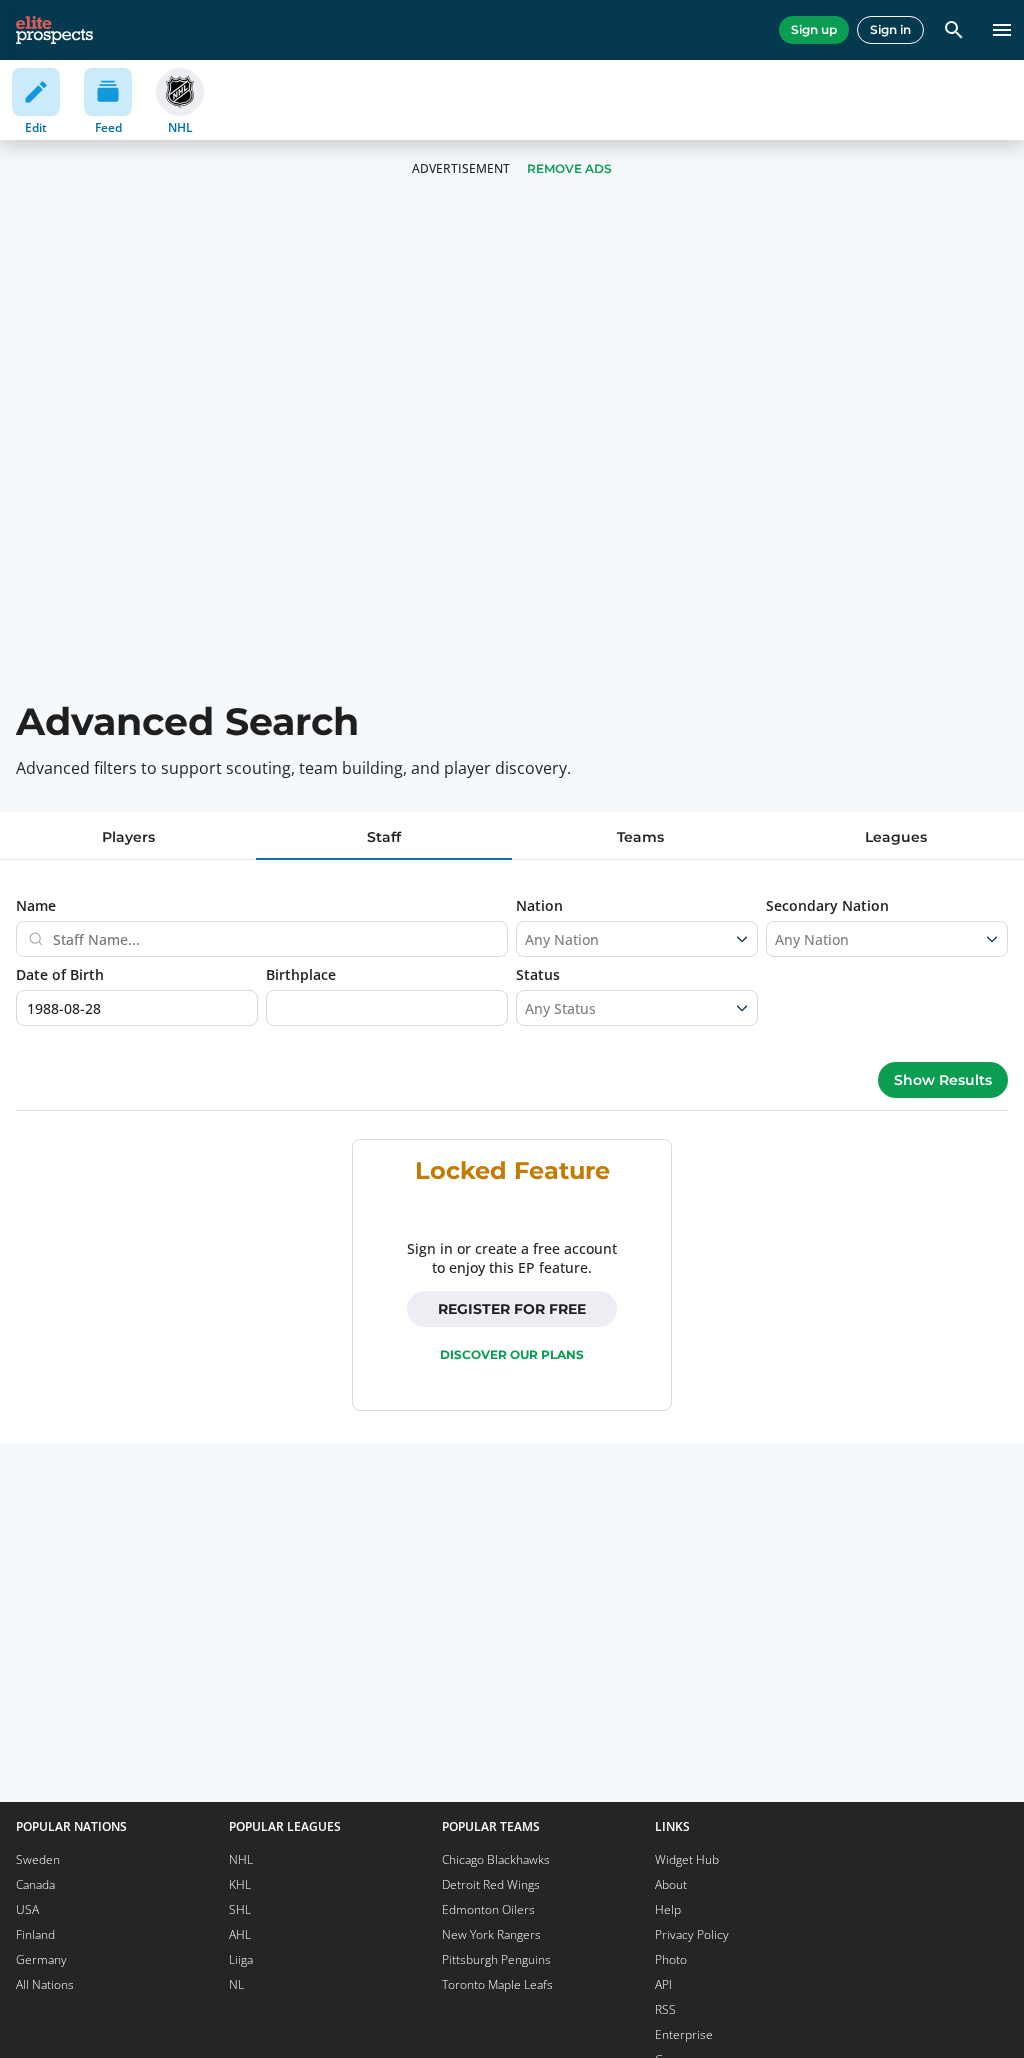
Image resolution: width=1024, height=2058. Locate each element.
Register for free (512, 1309)
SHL (240, 1909)
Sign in (890, 29)
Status (538, 974)
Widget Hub (687, 1859)
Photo (671, 1959)
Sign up (814, 29)
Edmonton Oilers (488, 1909)
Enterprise (684, 2034)
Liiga (241, 1959)
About (671, 1884)
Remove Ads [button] (569, 168)
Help (668, 1909)
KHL (240, 1884)
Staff (384, 837)
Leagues (896, 837)
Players (128, 837)
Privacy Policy (692, 1934)
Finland (35, 1934)
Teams (640, 837)
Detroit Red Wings (491, 1884)
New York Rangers (491, 1934)
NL (236, 1984)
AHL (240, 1934)
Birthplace (301, 974)
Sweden (38, 1859)
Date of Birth (60, 974)
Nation (539, 905)
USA (27, 1909)
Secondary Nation (827, 905)
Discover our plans (512, 1354)
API (663, 1984)
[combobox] (527, 939)
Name (36, 905)
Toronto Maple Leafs (497, 1984)
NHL (241, 1859)
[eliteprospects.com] (54, 30)
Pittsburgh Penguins (496, 1959)
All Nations (45, 1984)
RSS (665, 2009)
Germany (41, 1959)
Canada (35, 1884)
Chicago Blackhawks (496, 1859)
